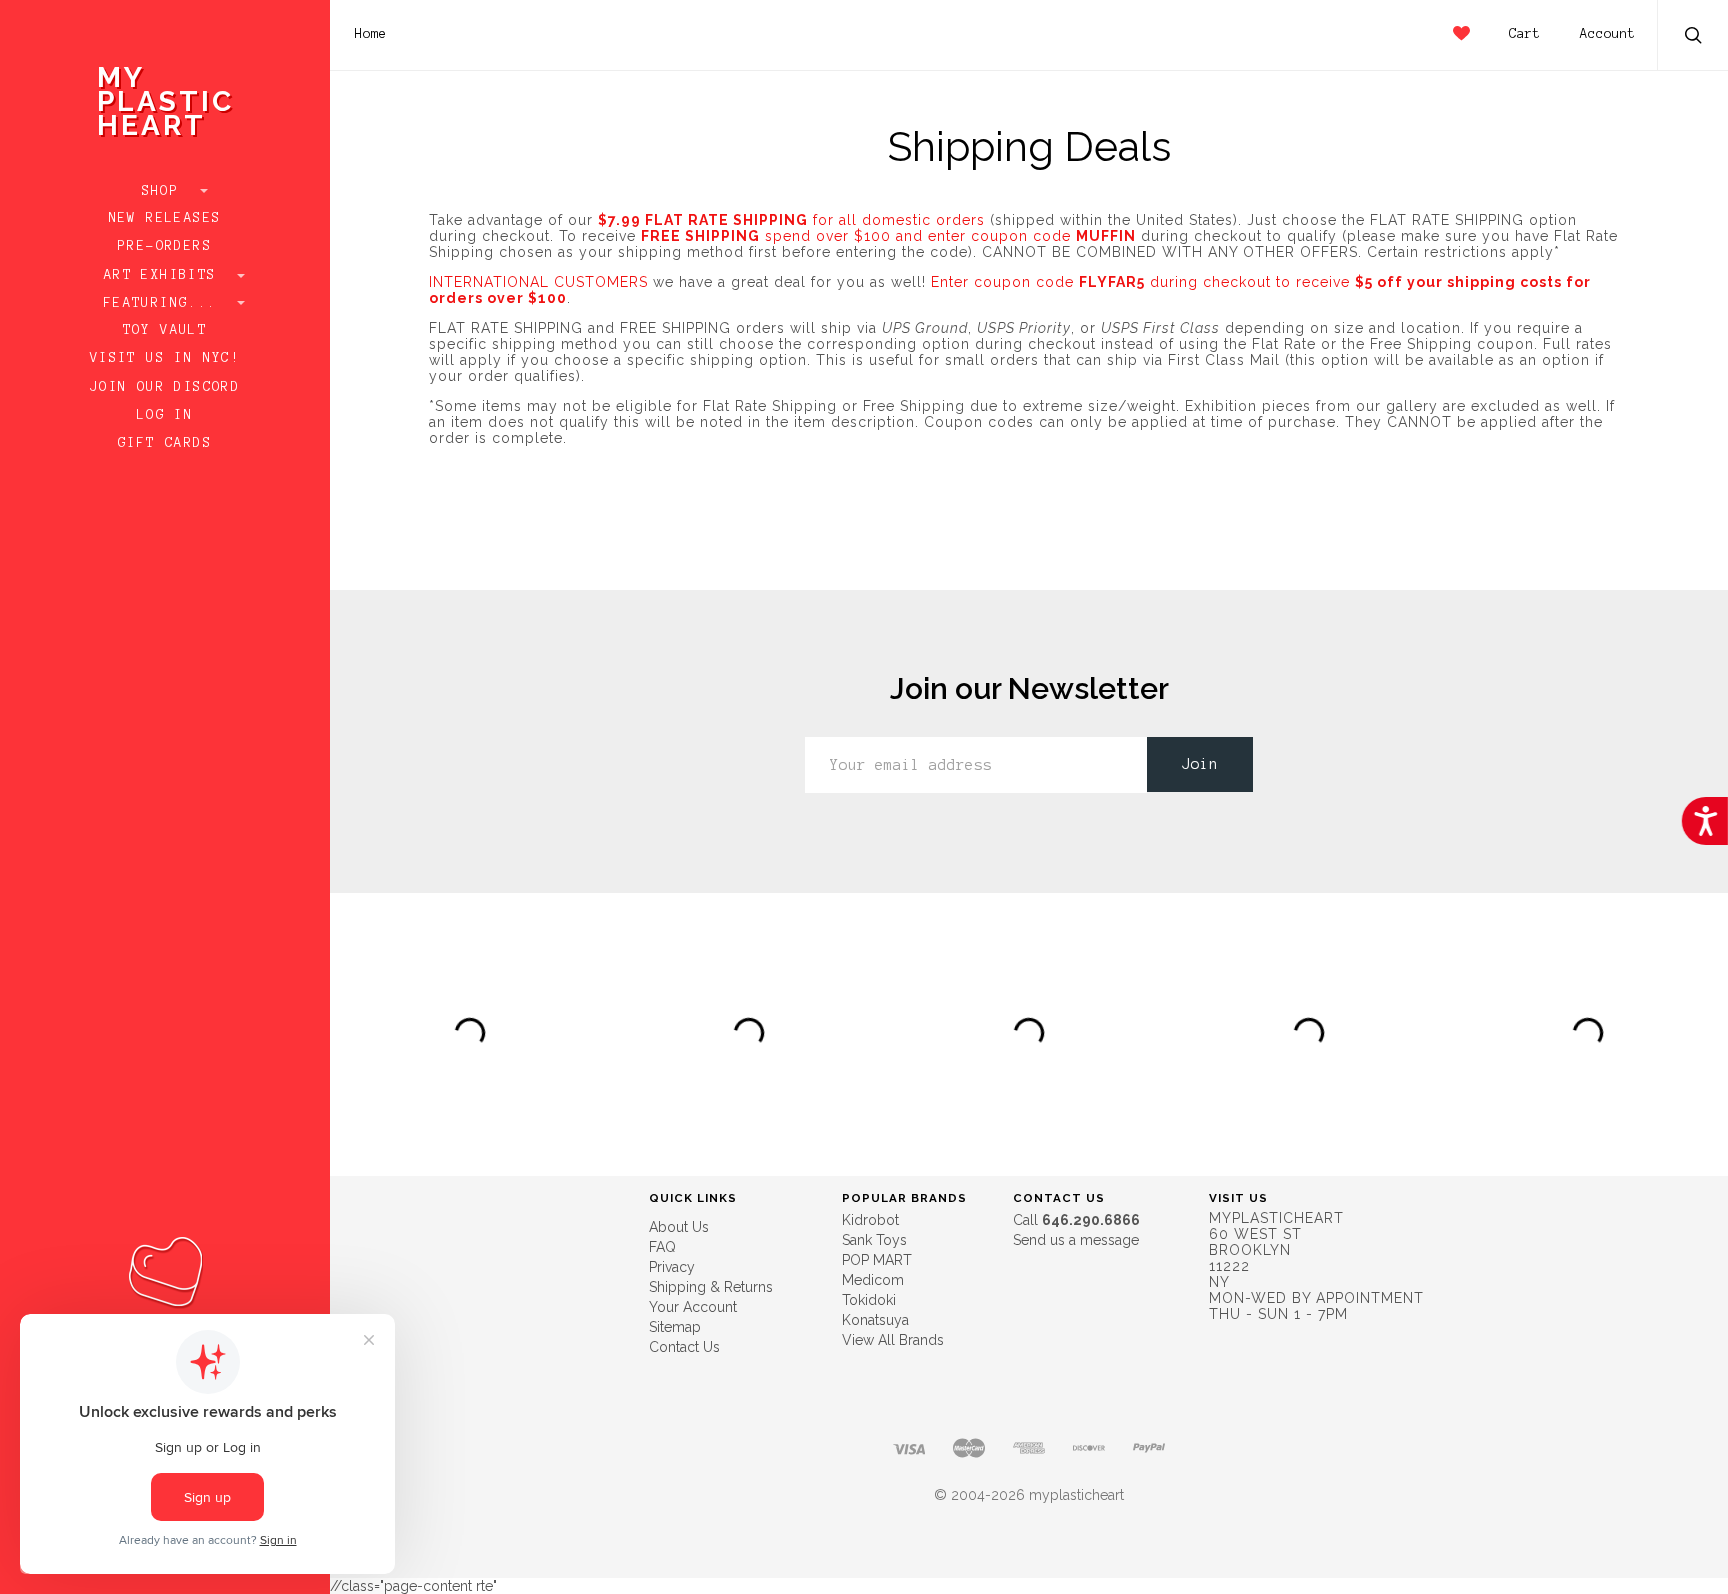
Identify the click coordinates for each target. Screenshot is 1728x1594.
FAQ (662, 1247)
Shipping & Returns (711, 1287)
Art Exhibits (165, 275)
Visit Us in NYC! (165, 358)
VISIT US (1238, 1198)
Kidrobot (870, 1220)
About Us (679, 1227)
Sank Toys (874, 1240)
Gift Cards (165, 443)
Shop (165, 191)
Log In (165, 415)
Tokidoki (869, 1300)
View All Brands (893, 1340)
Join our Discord (165, 387)
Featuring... (165, 303)
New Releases (165, 218)
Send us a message (1076, 1240)
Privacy (672, 1267)
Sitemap (675, 1327)
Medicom (873, 1280)
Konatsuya (875, 1320)
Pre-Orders (165, 246)
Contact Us (684, 1347)
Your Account (693, 1307)
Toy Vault (165, 330)
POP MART (877, 1260)
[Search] (1694, 37)
